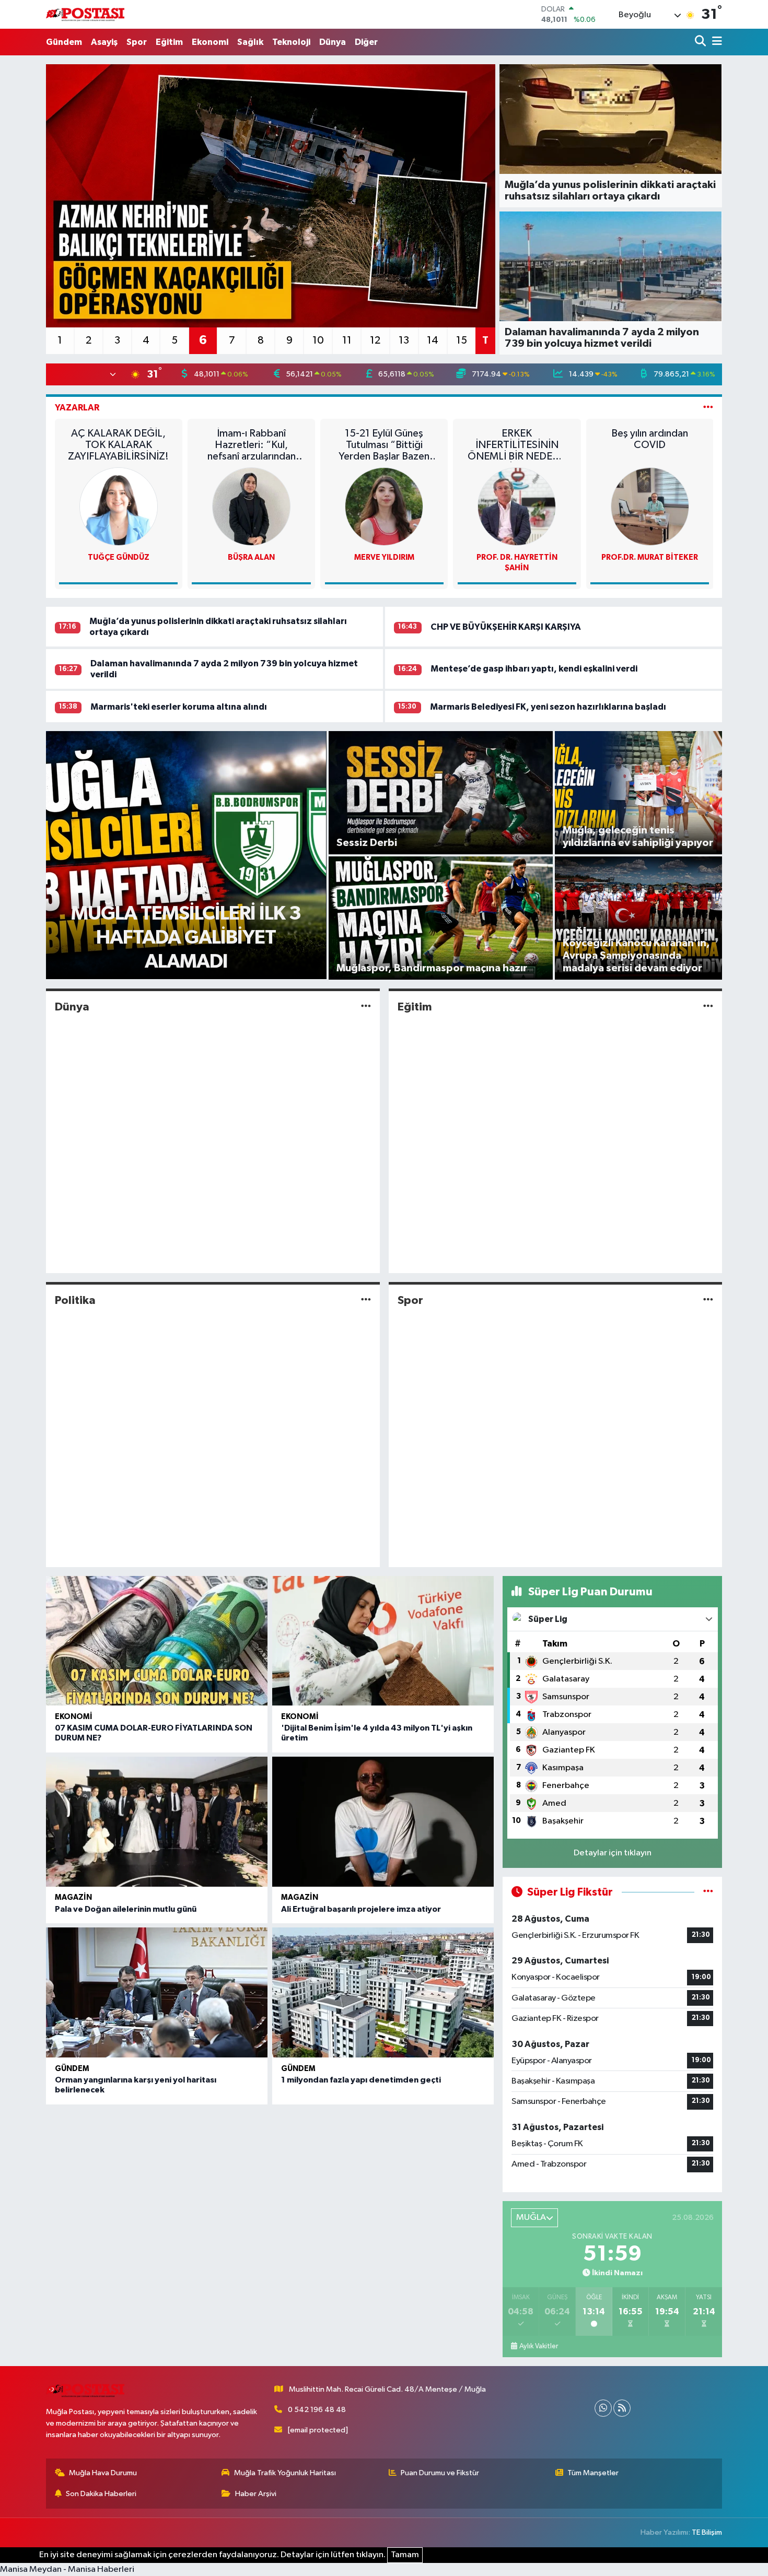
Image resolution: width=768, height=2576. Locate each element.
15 (462, 340)
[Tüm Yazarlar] (708, 408)
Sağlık (250, 42)
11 (347, 340)
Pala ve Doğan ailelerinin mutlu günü (126, 1909)
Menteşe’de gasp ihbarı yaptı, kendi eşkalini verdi (534, 669)
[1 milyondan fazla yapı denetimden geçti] (383, 1992)
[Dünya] (366, 1007)
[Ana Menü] (715, 42)
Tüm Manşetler (593, 2473)
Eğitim (169, 42)
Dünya (333, 42)
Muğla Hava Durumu (103, 2473)
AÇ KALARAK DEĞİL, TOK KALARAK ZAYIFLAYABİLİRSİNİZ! (118, 445)
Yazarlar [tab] (77, 408)
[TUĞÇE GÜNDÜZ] (119, 506)
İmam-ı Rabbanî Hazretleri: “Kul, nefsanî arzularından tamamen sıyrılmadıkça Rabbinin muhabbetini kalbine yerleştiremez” (252, 445)
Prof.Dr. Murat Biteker (650, 557)
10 (318, 340)
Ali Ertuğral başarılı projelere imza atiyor (361, 1909)
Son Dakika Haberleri (101, 2494)
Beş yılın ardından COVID (650, 439)
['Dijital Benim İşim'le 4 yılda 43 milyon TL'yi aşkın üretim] (383, 1641)
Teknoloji (291, 42)
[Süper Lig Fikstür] (708, 1892)
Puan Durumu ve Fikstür (440, 2473)
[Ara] (701, 42)
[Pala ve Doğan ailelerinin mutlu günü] (157, 1822)
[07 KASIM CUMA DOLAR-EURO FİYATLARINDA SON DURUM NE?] (157, 1641)
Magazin (73, 1897)
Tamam (405, 2555)
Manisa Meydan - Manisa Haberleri (67, 2569)
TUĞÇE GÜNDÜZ (119, 557)
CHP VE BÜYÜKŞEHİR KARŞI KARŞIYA (506, 627)
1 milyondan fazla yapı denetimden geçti (361, 2080)
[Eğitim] (708, 1007)
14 (433, 340)
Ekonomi (210, 42)
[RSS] (622, 2408)
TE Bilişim (707, 2532)
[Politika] (366, 1301)
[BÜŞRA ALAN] (251, 506)
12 (375, 340)
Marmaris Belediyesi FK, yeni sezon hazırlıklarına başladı (548, 707)
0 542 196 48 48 (317, 2410)
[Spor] (708, 1301)
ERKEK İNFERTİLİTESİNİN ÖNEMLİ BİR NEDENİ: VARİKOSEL (517, 445)
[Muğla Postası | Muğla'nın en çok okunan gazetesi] (85, 14)
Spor (137, 42)
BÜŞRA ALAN (251, 557)
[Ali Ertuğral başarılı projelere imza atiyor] (383, 1822)
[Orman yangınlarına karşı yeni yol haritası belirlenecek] (157, 1992)
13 (404, 340)
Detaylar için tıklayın (613, 1853)
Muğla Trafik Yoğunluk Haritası (285, 2473)
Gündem (64, 42)
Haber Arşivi (256, 2494)
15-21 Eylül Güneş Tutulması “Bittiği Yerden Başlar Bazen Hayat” (384, 445)
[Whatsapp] (603, 2408)
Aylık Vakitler (539, 2346)
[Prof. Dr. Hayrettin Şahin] (517, 506)
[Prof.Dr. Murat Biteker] (650, 506)
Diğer (366, 42)
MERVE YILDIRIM (384, 557)
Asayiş (104, 42)
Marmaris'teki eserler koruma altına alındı (179, 707)
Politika (75, 1300)
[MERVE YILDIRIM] (384, 506)
